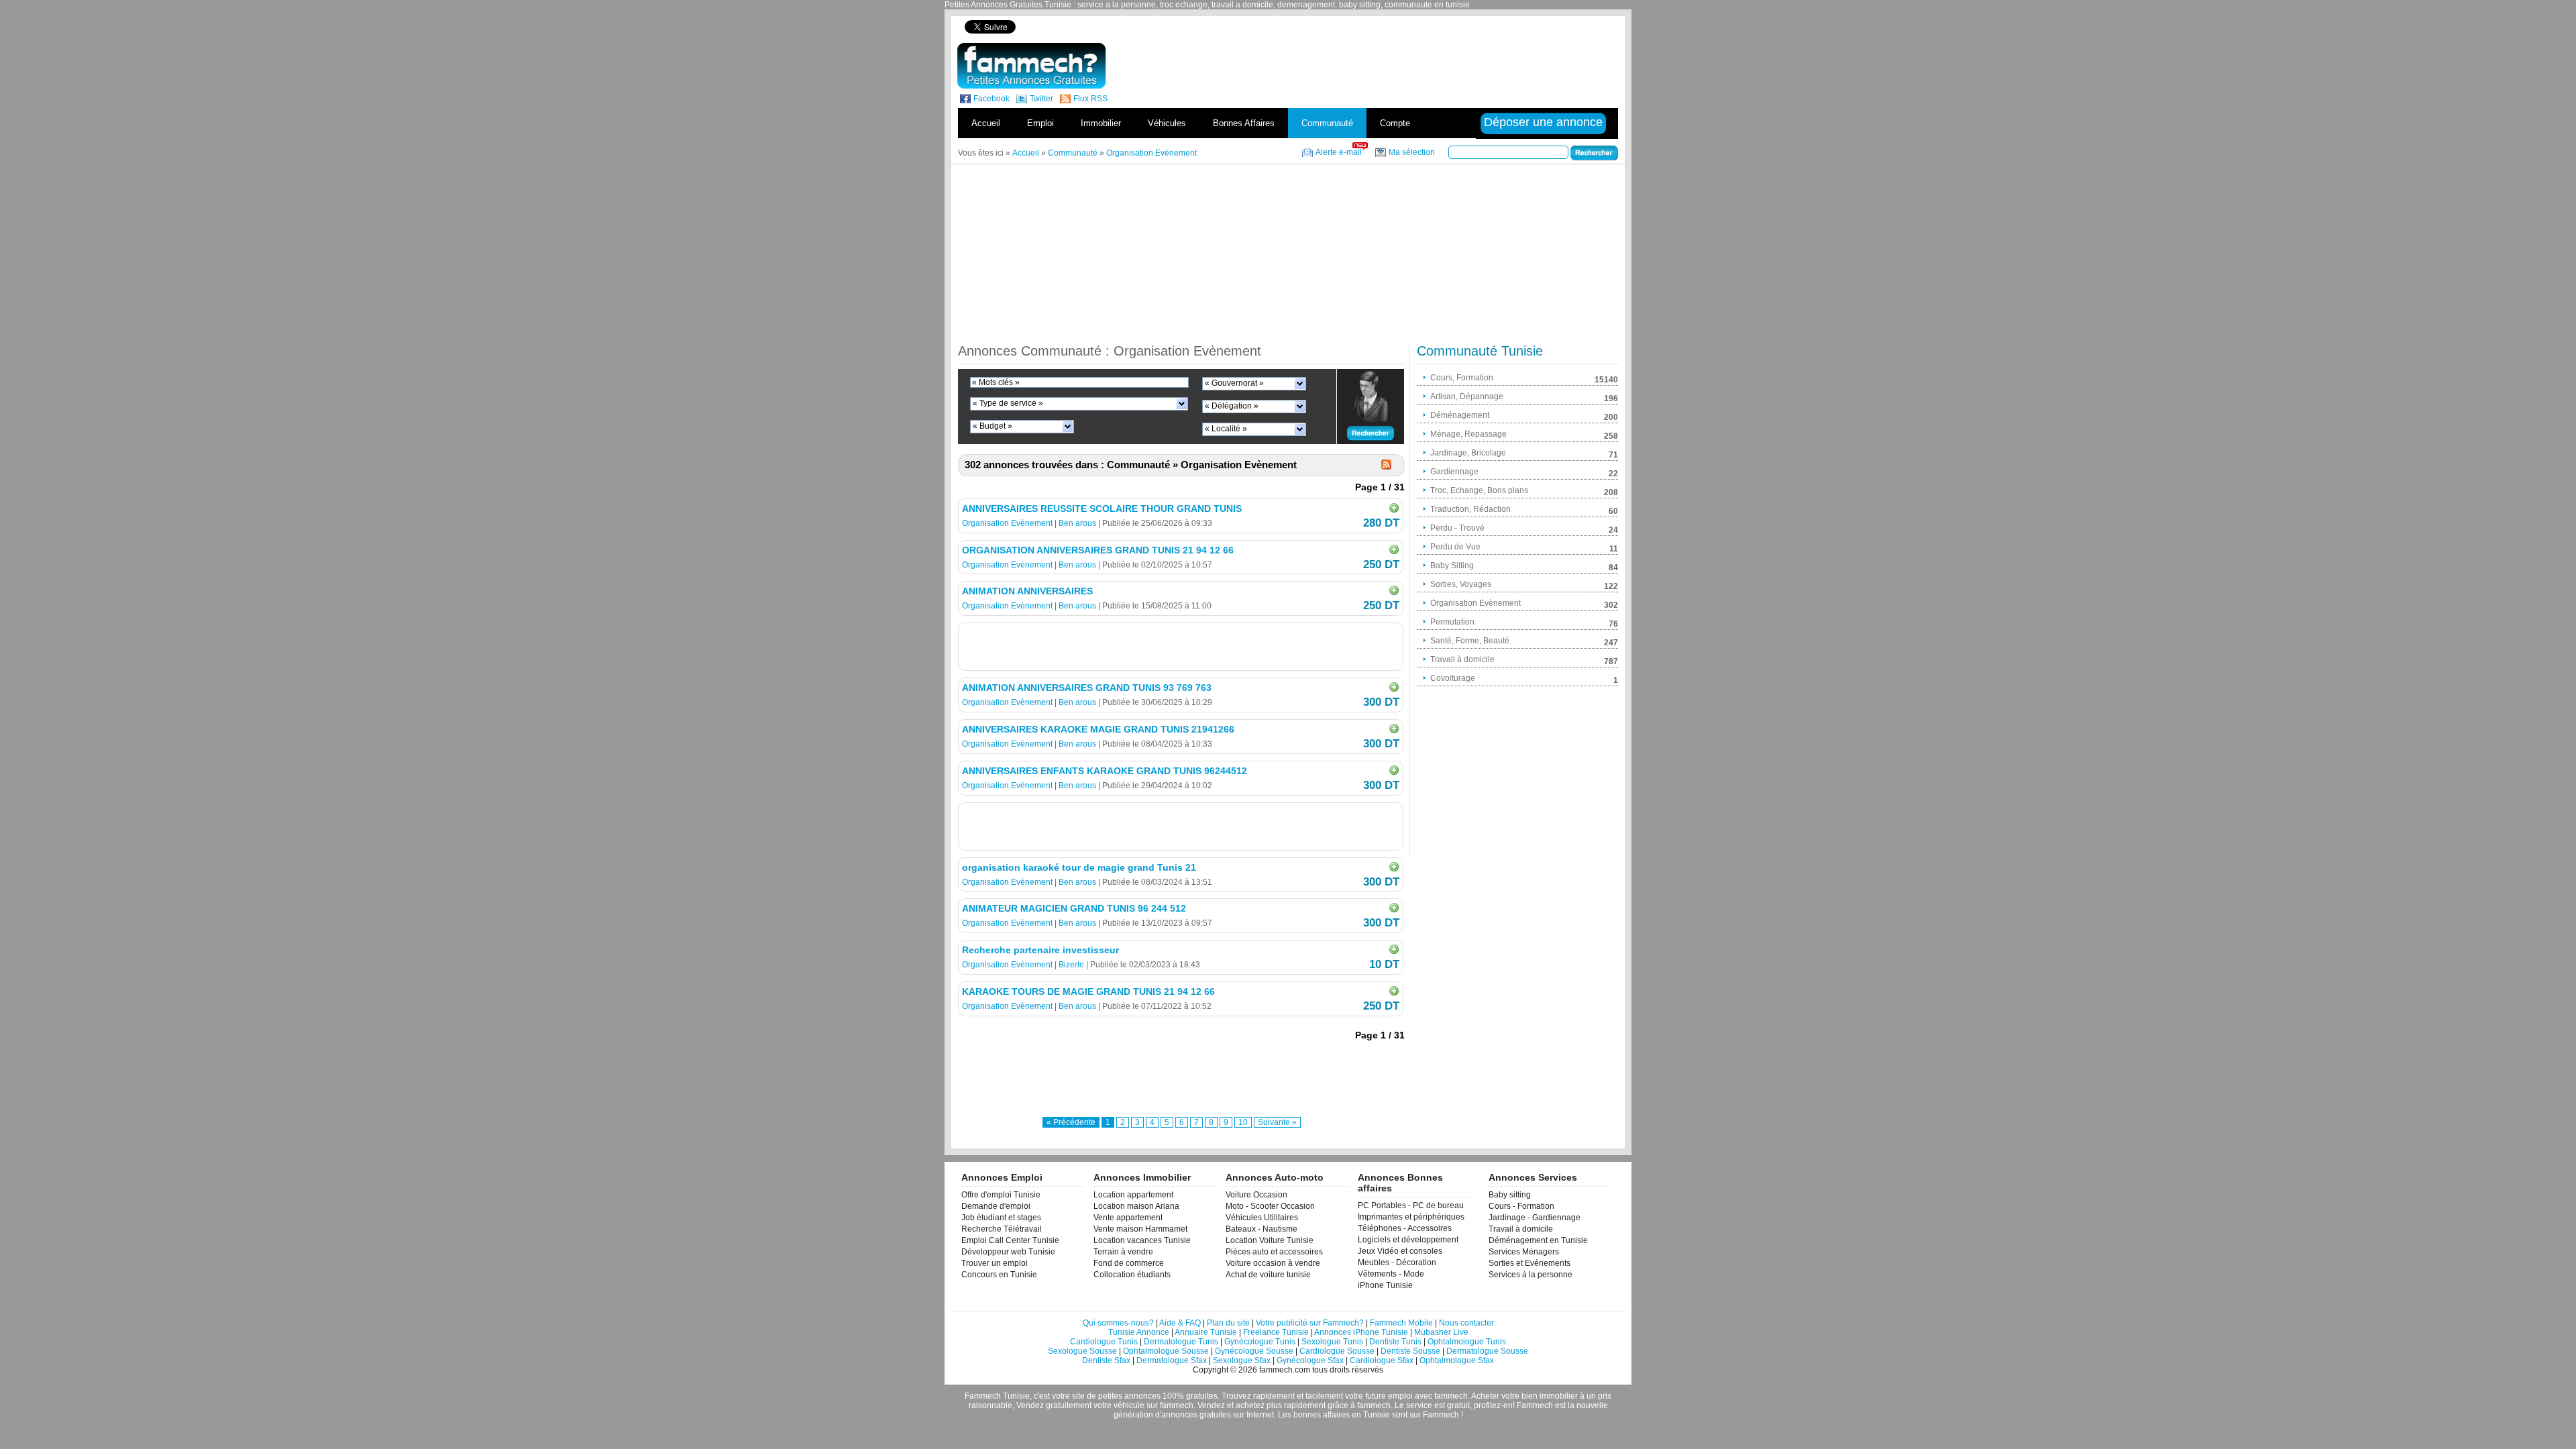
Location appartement (1133, 1195)
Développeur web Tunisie (1008, 1252)
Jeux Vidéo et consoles (1400, 1251)
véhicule (1129, 1405)
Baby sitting (1510, 1195)
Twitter (1041, 99)
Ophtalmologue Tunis (1467, 1342)
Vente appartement (1128, 1218)
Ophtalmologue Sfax (1457, 1360)
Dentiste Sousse (1410, 1351)
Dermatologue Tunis (1181, 1342)
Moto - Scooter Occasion (1270, 1206)
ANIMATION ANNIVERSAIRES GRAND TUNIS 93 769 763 (1087, 688)
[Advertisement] (1387, 26)
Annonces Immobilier (1142, 1177)
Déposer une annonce (1543, 122)
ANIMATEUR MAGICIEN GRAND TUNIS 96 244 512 (1074, 908)
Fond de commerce (1129, 1263)
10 (1243, 1122)
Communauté (1327, 123)
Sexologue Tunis (1332, 1342)
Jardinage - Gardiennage (1535, 1218)
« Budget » (992, 426)
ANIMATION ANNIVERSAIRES (1027, 591)
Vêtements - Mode (1391, 1274)
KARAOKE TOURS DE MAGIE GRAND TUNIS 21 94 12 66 (1088, 991)
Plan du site (1228, 1323)
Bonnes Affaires (1244, 123)
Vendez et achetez (1231, 1405)
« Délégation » (1232, 406)
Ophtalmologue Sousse (1166, 1351)
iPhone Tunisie (1385, 1285)
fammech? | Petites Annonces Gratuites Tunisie (1031, 66)
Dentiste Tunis (1395, 1342)
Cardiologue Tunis (1104, 1342)
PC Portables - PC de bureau (1411, 1205)
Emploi (1040, 123)
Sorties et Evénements (1529, 1263)
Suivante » (1277, 1122)
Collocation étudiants (1132, 1275)
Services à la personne (1531, 1275)
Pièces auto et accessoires (1274, 1252)
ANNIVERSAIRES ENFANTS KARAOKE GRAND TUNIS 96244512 (1105, 771)
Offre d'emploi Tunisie (1001, 1195)
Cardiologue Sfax (1382, 1360)
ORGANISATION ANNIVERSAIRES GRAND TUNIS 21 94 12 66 (1098, 550)
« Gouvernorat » (1234, 383)
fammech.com (1285, 1370)
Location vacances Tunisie (1142, 1240)
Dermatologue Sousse (1487, 1351)
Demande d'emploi (996, 1206)
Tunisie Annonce (1139, 1332)
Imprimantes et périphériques (1411, 1217)
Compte (1395, 123)
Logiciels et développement (1408, 1240)
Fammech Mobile (1401, 1323)
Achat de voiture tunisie (1268, 1275)
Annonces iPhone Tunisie (1361, 1332)
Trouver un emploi (995, 1263)
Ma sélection (1412, 152)
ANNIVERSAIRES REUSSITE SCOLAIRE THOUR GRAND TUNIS (1102, 508)
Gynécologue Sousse (1254, 1351)
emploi (1400, 1396)
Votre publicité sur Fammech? (1310, 1323)
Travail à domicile (1521, 1229)
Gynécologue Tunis (1260, 1342)
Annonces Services (1533, 1177)
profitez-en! (1494, 1405)
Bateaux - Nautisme (1262, 1229)
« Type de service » (1008, 403)
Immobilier (1101, 123)
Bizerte (1071, 965)
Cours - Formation (1521, 1206)
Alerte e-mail (1339, 152)
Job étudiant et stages (1001, 1218)
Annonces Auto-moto (1275, 1177)
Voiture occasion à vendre (1273, 1263)
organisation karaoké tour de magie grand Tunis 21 (1079, 867)
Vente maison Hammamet (1140, 1229)
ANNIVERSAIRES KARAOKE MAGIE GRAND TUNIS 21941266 (1098, 729)
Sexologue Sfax (1242, 1360)
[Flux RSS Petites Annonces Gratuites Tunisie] (1386, 465)
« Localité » (1226, 429)
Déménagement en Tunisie (1538, 1240)
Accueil (986, 123)
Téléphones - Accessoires (1405, 1228)
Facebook (991, 99)
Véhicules (1167, 123)
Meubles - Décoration (1397, 1263)
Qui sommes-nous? (1118, 1323)
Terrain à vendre (1123, 1252)
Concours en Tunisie (999, 1275)
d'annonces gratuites (1193, 1415)
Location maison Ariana (1136, 1206)
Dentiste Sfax (1106, 1360)
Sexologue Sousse (1082, 1351)
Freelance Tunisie (1276, 1332)
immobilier (1559, 1396)
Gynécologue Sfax (1310, 1360)
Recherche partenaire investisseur (1040, 950)
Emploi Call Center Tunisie (1010, 1240)
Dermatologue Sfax (1172, 1360)
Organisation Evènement (1007, 523)
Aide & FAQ (1180, 1323)
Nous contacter (1466, 1323)
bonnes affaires (1322, 1415)
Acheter (1485, 1396)
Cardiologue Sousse (1337, 1351)
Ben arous (1077, 523)
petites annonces (1129, 1396)
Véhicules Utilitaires (1262, 1218)
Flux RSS (1090, 99)
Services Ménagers (1524, 1252)
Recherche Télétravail (1002, 1229)
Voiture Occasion (1256, 1195)
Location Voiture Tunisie (1270, 1240)
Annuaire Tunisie (1206, 1332)
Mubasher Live (1441, 1332)
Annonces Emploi (1002, 1177)
